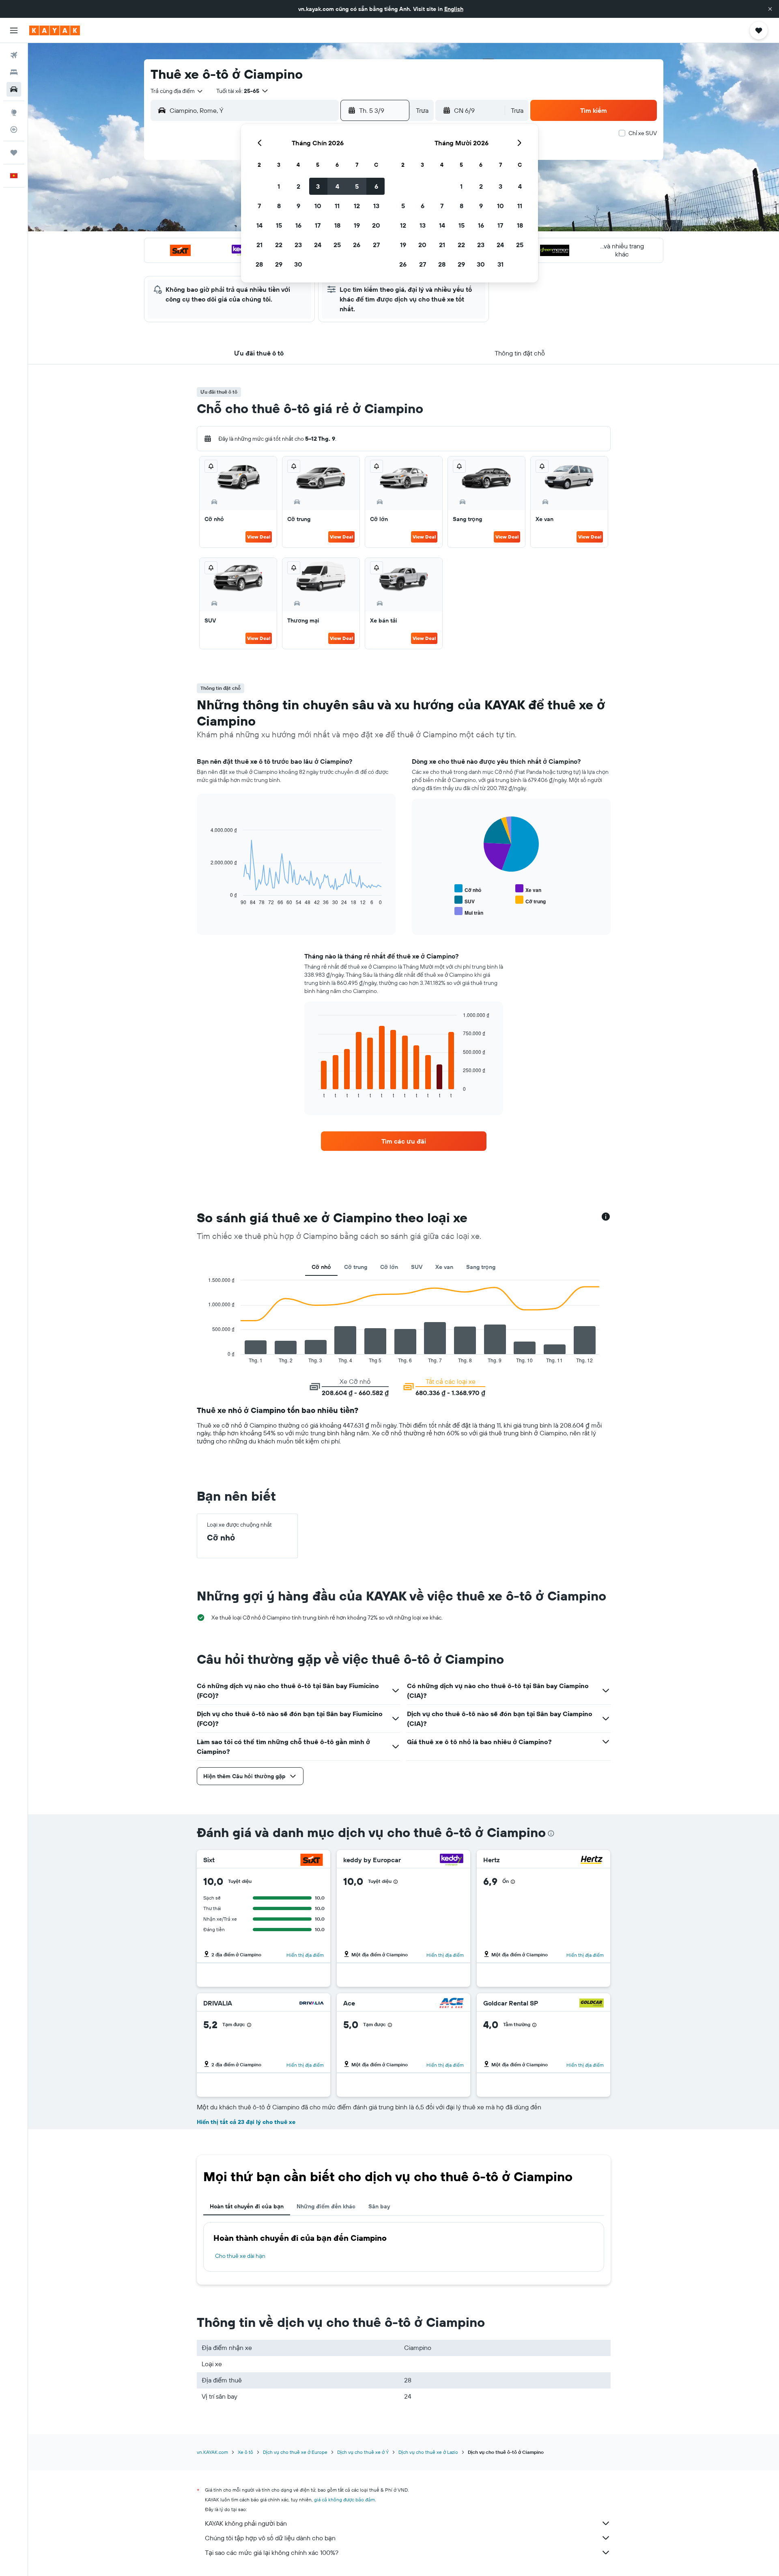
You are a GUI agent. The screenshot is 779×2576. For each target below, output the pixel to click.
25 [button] (337, 245)
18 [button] (337, 225)
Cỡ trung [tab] (356, 1267)
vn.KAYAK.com (212, 2452)
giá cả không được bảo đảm (344, 2500)
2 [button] (298, 186)
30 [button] (298, 264)
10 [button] (318, 206)
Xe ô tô (245, 2452)
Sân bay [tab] (379, 2206)
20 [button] (376, 225)
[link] (404, 1141)
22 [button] (279, 245)
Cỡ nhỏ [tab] (321, 1267)
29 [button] (279, 264)
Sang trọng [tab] (481, 1267)
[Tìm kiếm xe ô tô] (14, 89)
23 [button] (298, 245)
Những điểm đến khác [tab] (326, 2206)
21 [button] (259, 245)
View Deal (259, 537)
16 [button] (298, 225)
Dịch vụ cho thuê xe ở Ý (363, 2452)
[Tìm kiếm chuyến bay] (14, 55)
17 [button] (318, 225)
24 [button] (318, 245)
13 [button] (376, 206)
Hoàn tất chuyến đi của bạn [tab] (247, 2206)
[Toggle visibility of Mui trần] (469, 912)
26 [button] (357, 245)
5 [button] (357, 186)
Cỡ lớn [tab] (389, 1267)
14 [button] (259, 225)
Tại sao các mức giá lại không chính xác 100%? (272, 2552)
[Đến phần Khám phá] (14, 112)
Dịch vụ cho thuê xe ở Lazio (428, 2452)
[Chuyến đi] (14, 153)
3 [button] (318, 186)
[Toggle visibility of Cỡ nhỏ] (468, 889)
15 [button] (279, 225)
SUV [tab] (417, 1267)
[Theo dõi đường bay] (14, 129)
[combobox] (177, 91)
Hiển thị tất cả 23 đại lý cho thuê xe (246, 2122)
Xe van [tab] (444, 1267)
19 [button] (357, 225)
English (454, 9)
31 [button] (500, 264)
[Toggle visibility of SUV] (465, 900)
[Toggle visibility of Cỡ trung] (530, 900)
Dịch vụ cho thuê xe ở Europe (295, 2452)
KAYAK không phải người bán (246, 2523)
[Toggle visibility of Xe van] (528, 889)
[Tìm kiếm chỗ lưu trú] (14, 72)
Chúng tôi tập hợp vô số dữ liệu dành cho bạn (270, 2538)
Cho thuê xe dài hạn (240, 2256)
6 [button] (376, 186)
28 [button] (259, 264)
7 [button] (259, 206)
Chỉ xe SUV (643, 133)
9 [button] (298, 206)
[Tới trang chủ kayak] (55, 30)
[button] (770, 9)
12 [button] (357, 206)
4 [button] (337, 186)
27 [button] (376, 245)
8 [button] (279, 206)
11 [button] (337, 206)
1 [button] (279, 186)
